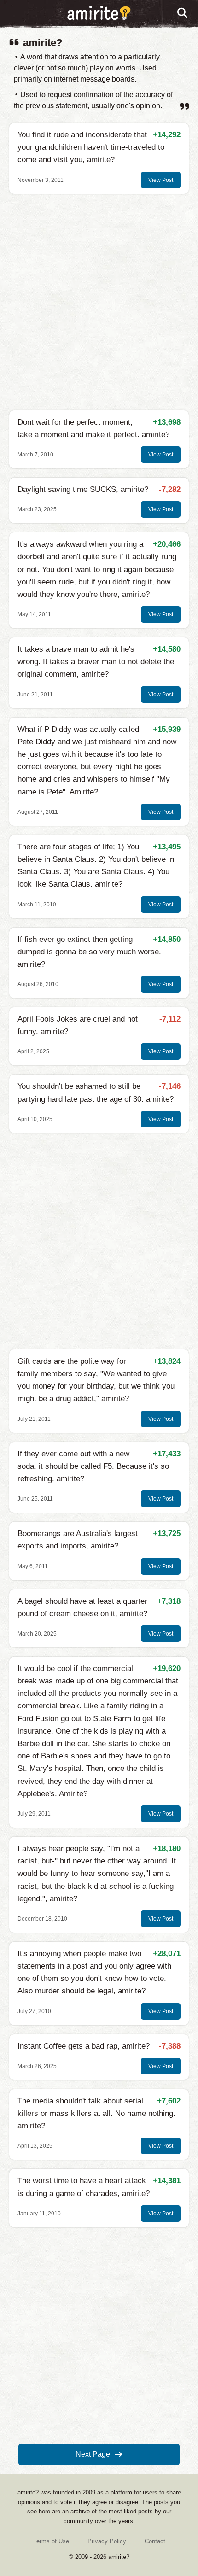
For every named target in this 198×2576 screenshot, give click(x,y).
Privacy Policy (107, 2541)
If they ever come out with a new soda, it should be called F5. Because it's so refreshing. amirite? (93, 1466)
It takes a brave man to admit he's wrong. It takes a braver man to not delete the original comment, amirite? (96, 662)
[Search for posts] (183, 13)
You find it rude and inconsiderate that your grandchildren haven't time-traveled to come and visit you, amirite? (91, 147)
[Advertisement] (99, 302)
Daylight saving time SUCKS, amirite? (83, 489)
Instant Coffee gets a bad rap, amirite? (84, 2046)
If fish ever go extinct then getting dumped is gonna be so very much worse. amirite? (89, 952)
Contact (155, 2541)
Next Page (93, 2454)
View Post (161, 180)
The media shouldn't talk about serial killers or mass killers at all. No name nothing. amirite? (96, 2113)
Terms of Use (51, 2541)
